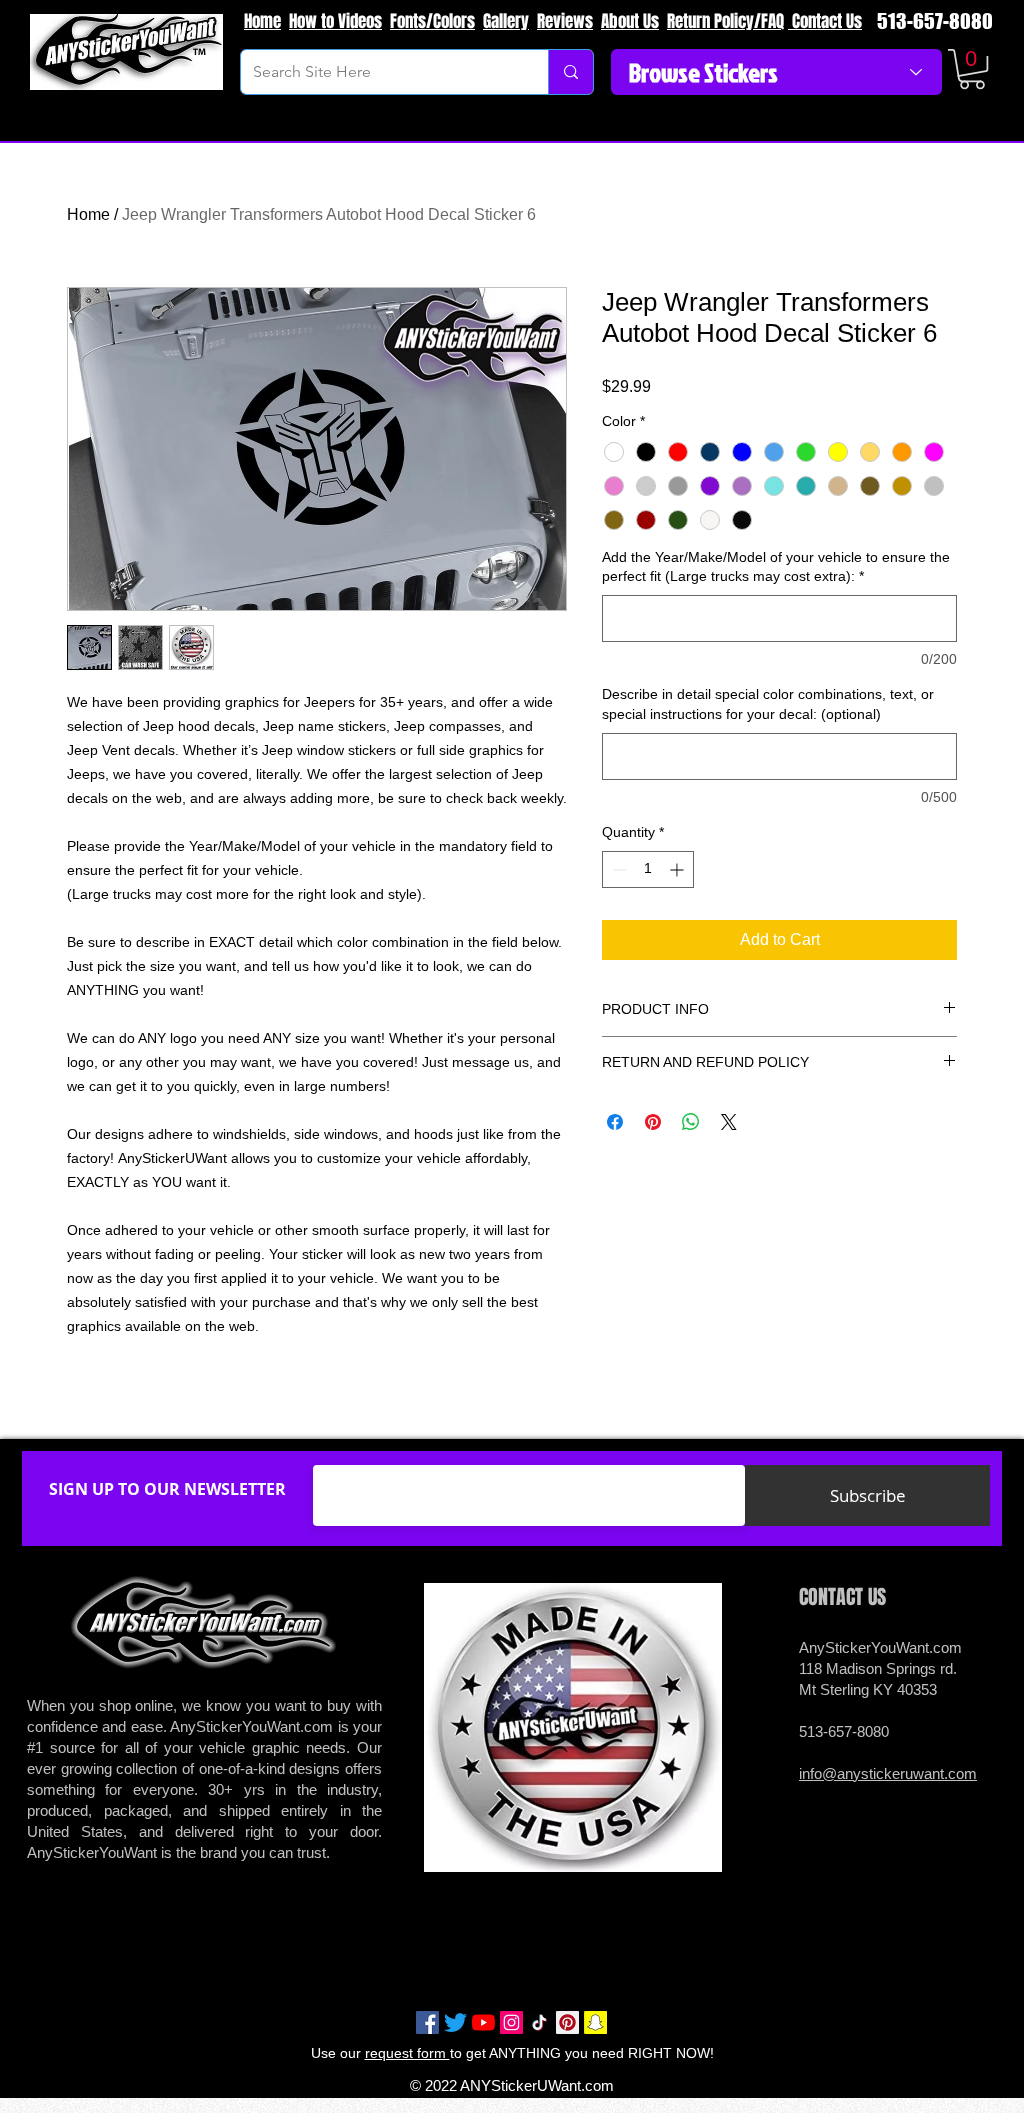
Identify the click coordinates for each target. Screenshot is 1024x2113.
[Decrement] (617, 869)
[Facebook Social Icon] (427, 2022)
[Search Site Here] (570, 72)
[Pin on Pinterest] (653, 1122)
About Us (630, 21)
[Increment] (678, 869)
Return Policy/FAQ (725, 21)
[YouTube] (483, 2022)
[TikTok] (539, 2022)
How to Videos (335, 21)
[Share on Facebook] (615, 1122)
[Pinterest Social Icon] (567, 2022)
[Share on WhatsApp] (691, 1122)
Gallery (506, 21)
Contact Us (825, 21)
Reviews (565, 21)
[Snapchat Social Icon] (595, 2022)
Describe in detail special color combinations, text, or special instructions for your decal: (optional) (768, 704)
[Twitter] (455, 2022)
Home (262, 21)
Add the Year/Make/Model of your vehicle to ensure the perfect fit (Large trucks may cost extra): (776, 567)
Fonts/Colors (432, 21)
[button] (972, 69)
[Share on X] (729, 1122)
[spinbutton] (648, 869)
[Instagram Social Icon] (511, 2022)
